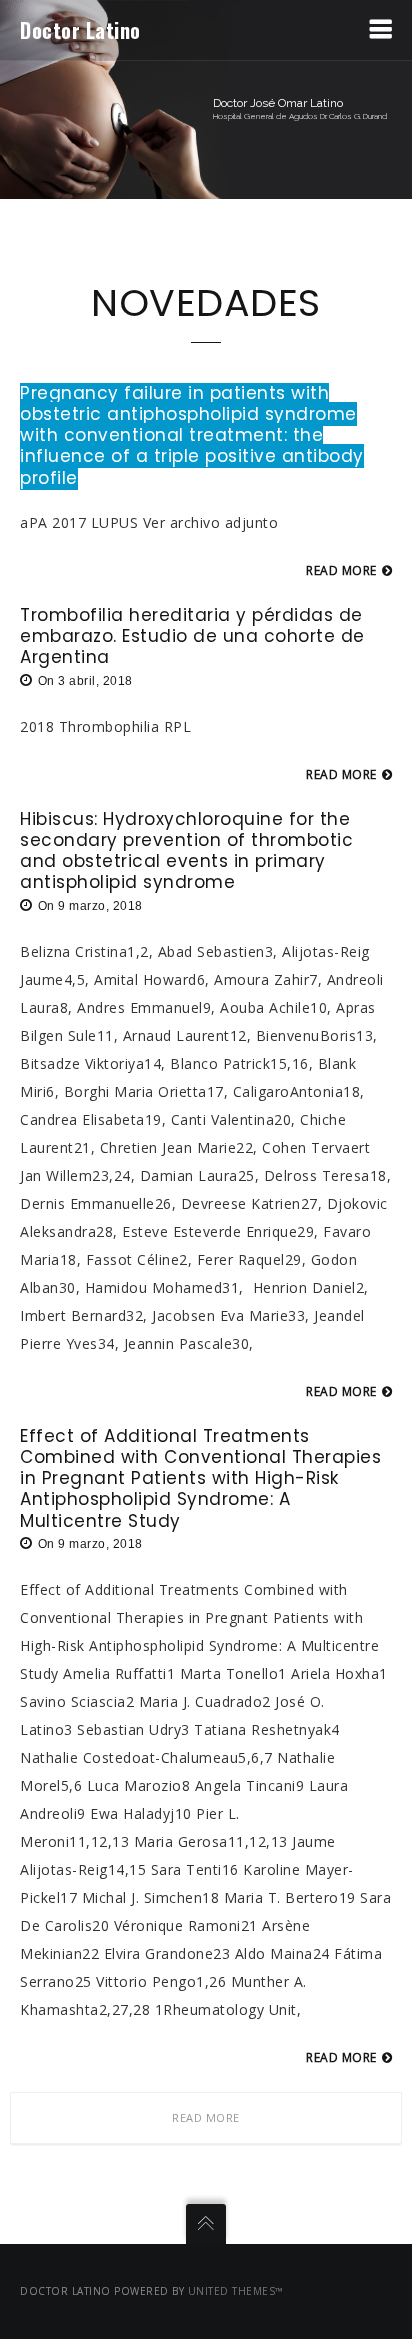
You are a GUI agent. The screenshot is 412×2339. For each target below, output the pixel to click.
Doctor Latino (80, 30)
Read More (206, 2117)
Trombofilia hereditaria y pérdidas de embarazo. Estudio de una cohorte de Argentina (192, 636)
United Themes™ (236, 2291)
